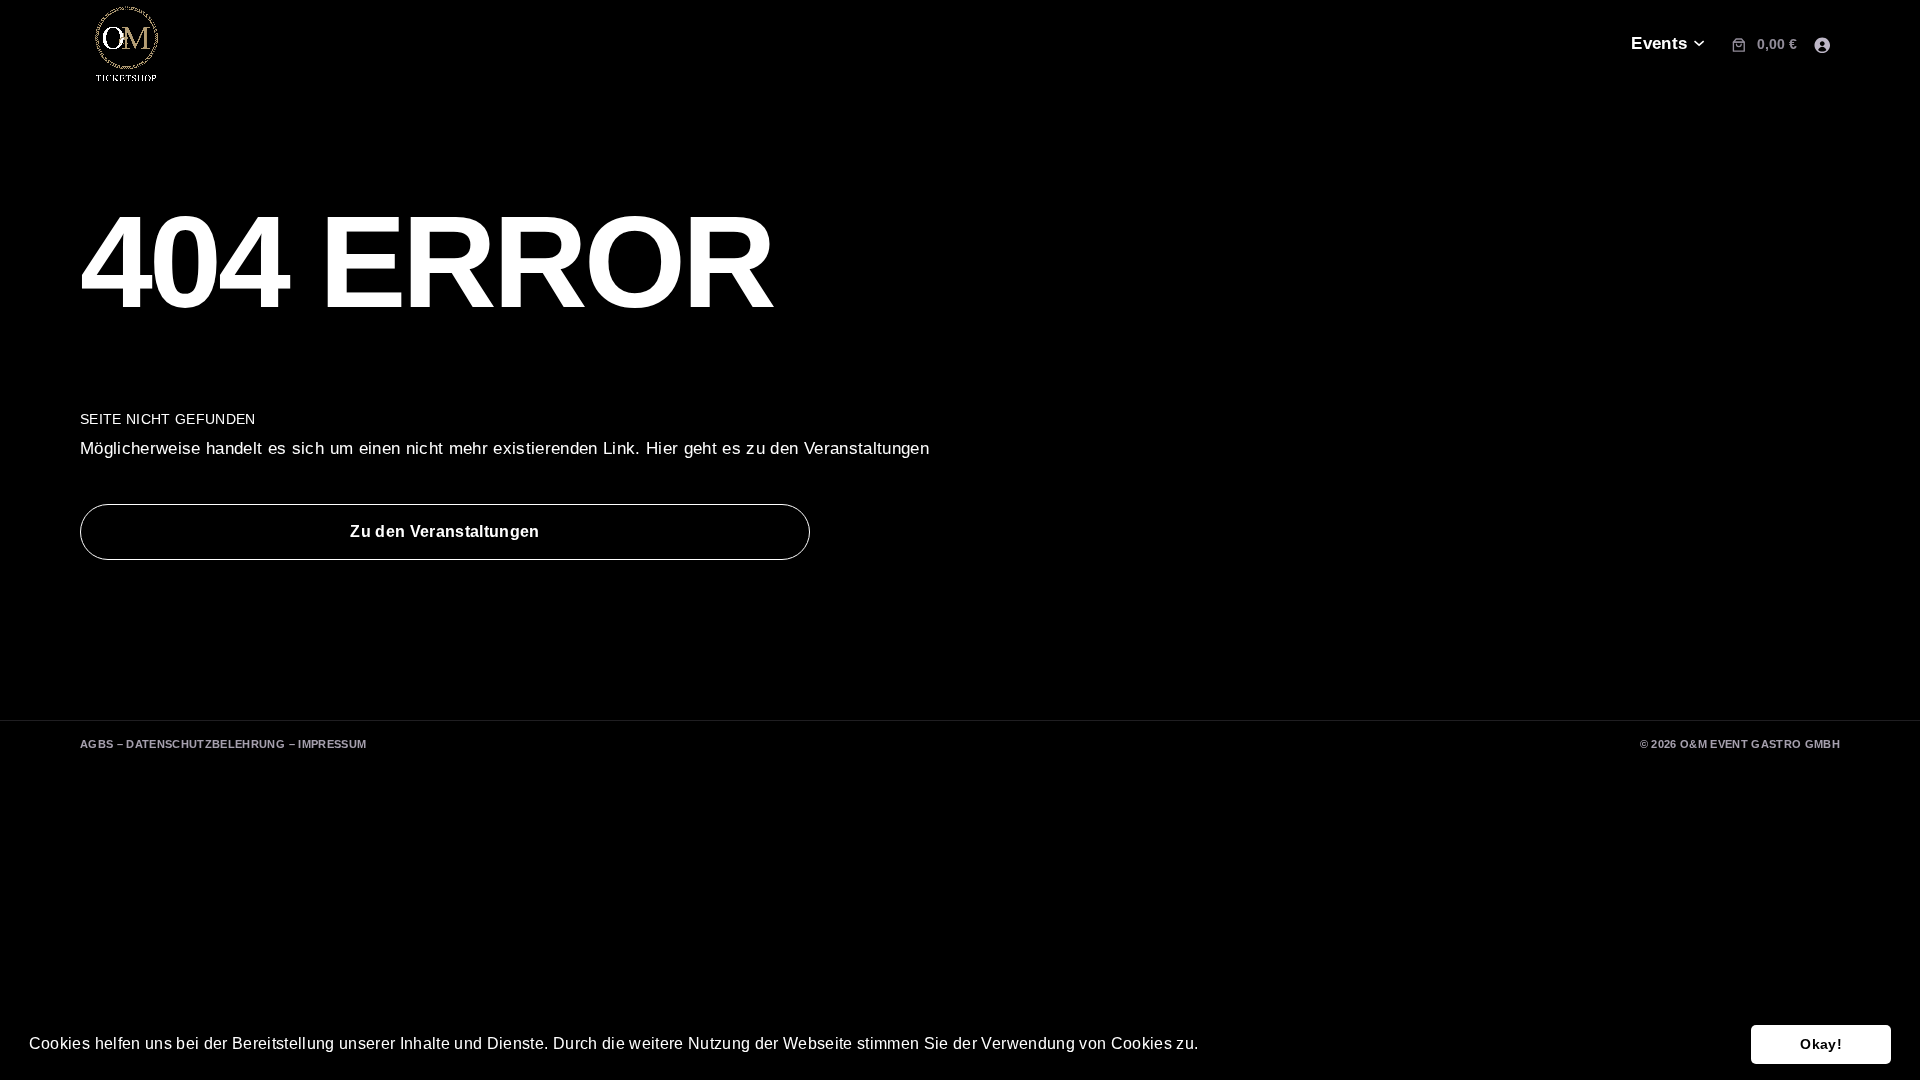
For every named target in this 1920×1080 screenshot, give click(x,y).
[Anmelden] (1822, 44)
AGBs (96, 744)
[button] (1206, 1046)
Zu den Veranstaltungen (444, 531)
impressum (332, 744)
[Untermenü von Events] (1699, 44)
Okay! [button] (1821, 1044)
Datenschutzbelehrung (205, 744)
